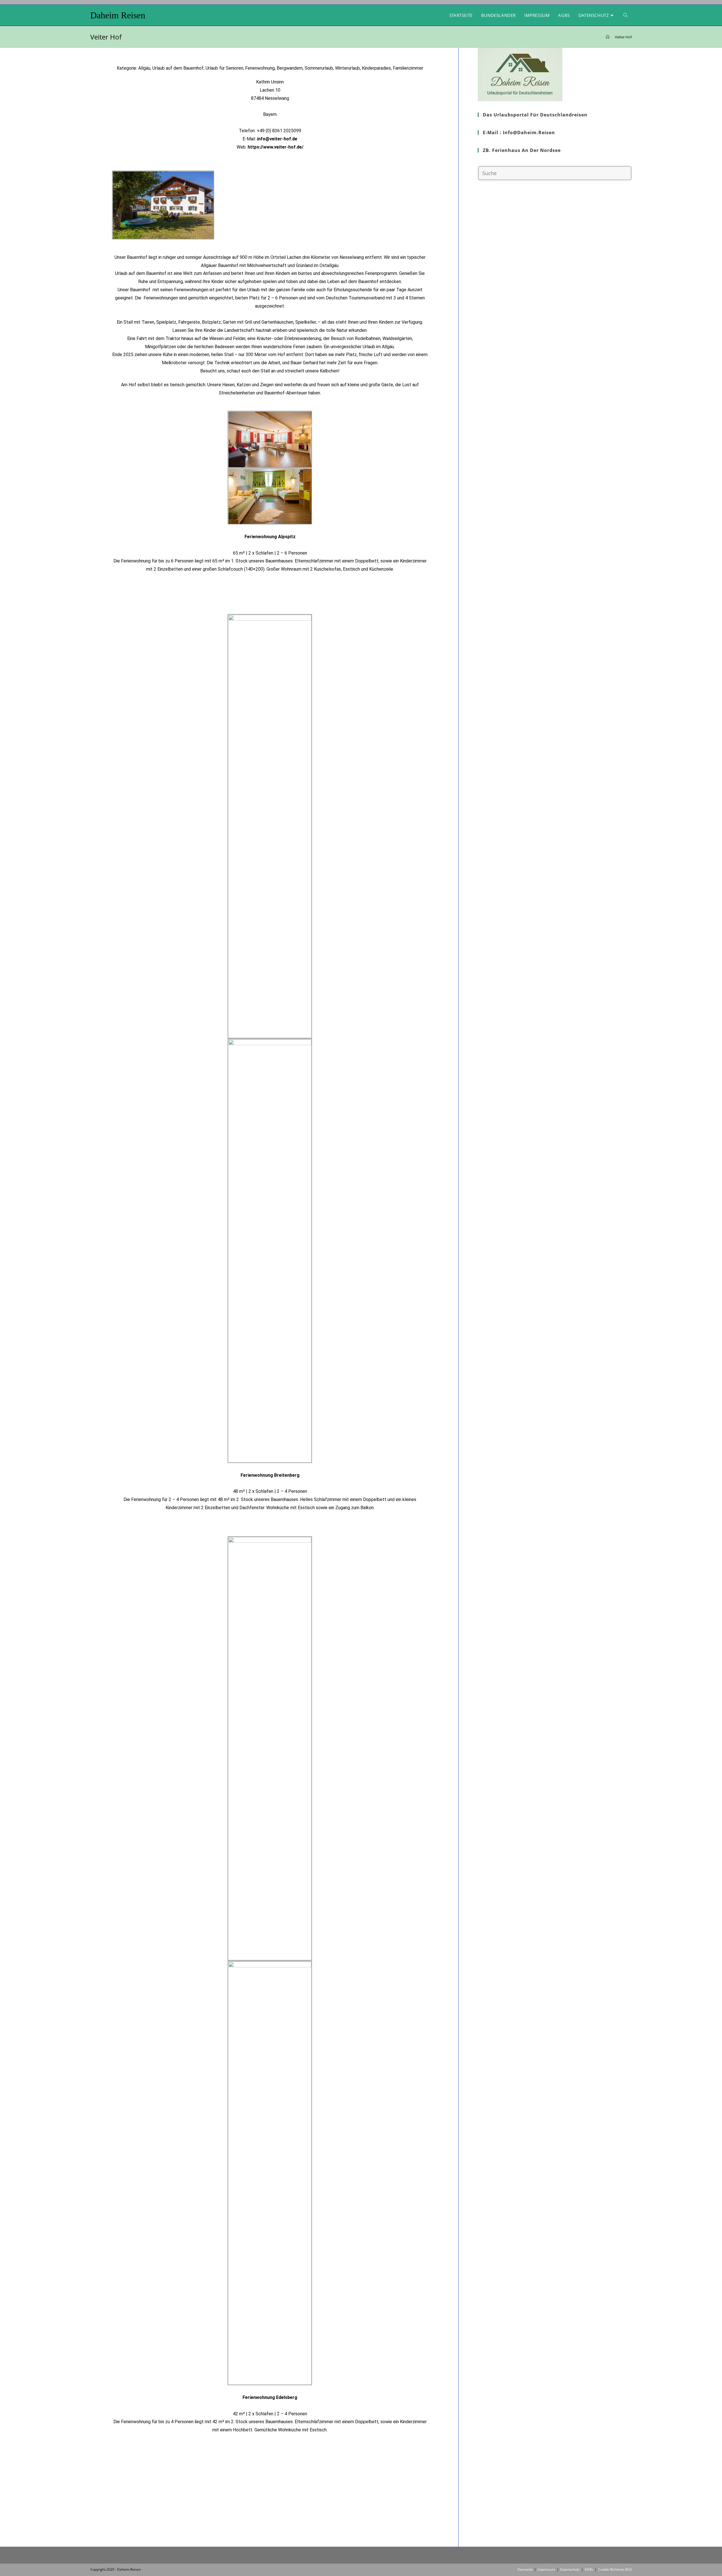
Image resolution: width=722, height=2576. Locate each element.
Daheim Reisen (118, 15)
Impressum (546, 2569)
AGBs (589, 2569)
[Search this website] (555, 173)
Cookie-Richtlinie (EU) (615, 2569)
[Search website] (625, 15)
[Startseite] (608, 37)
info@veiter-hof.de (277, 139)
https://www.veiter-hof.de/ (276, 147)
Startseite (525, 2569)
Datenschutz (570, 2569)
